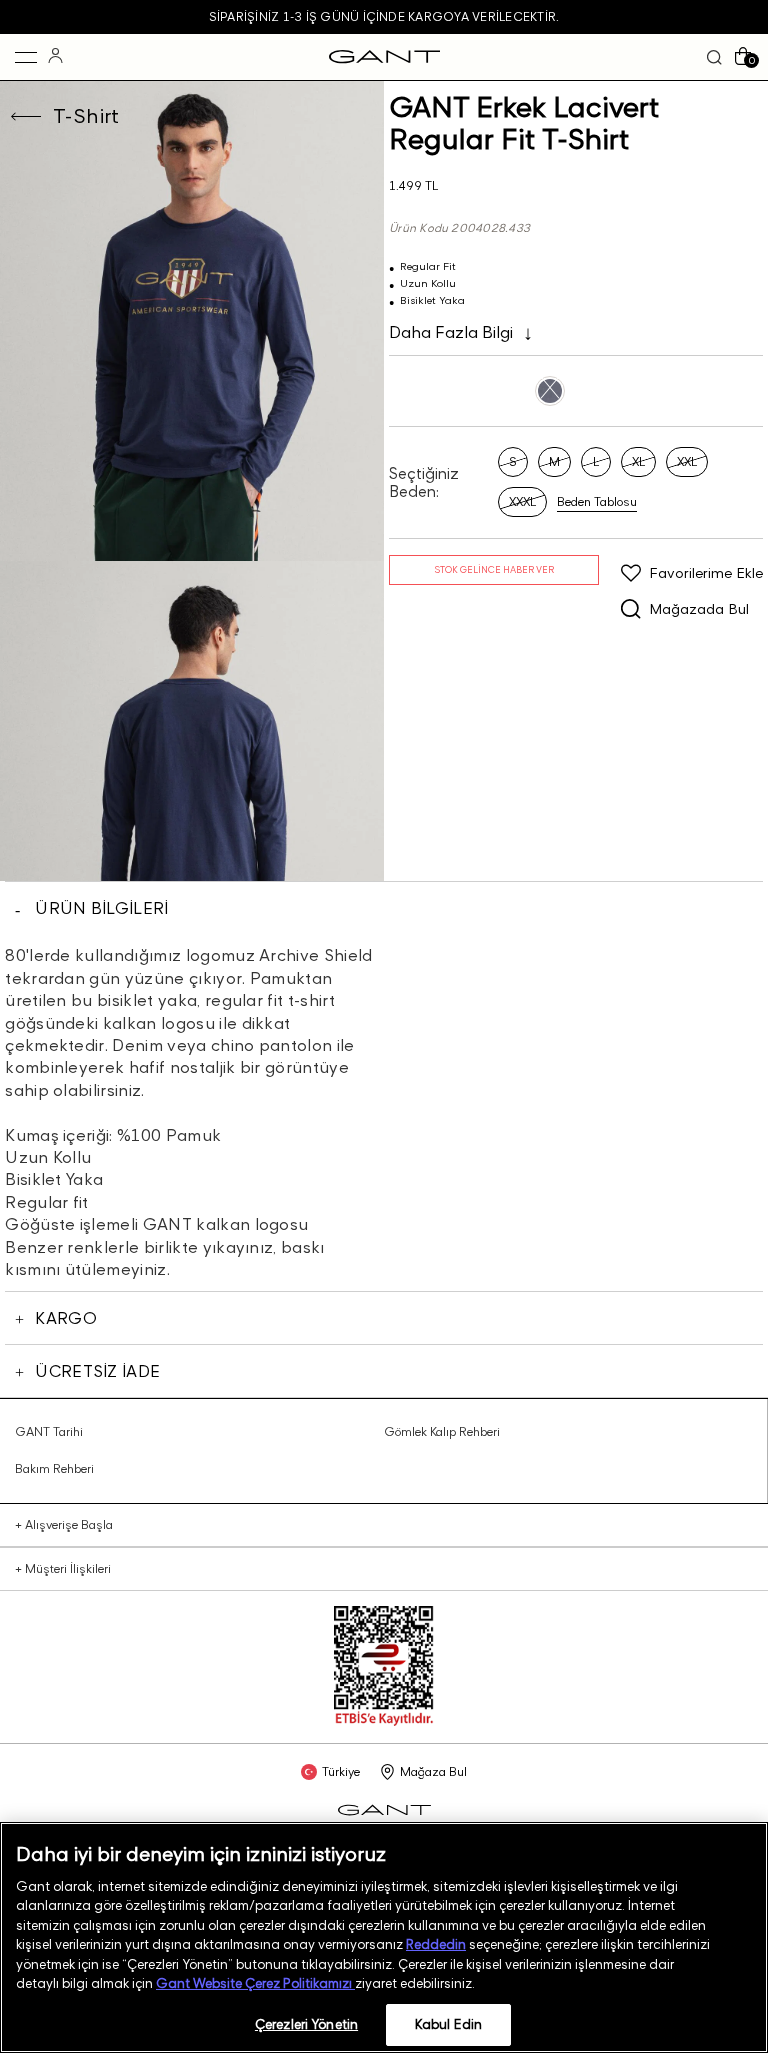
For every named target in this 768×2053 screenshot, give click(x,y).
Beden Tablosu (597, 502)
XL (638, 461)
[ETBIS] (384, 1721)
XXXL (522, 501)
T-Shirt (86, 116)
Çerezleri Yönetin (306, 2024)
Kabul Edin (448, 2024)
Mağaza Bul (433, 1771)
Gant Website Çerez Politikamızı (255, 1983)
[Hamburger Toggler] (26, 57)
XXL (687, 461)
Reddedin (436, 1944)
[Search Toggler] (714, 57)
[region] (384, 1937)
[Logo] (384, 57)
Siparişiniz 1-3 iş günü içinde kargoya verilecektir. (384, 16)
